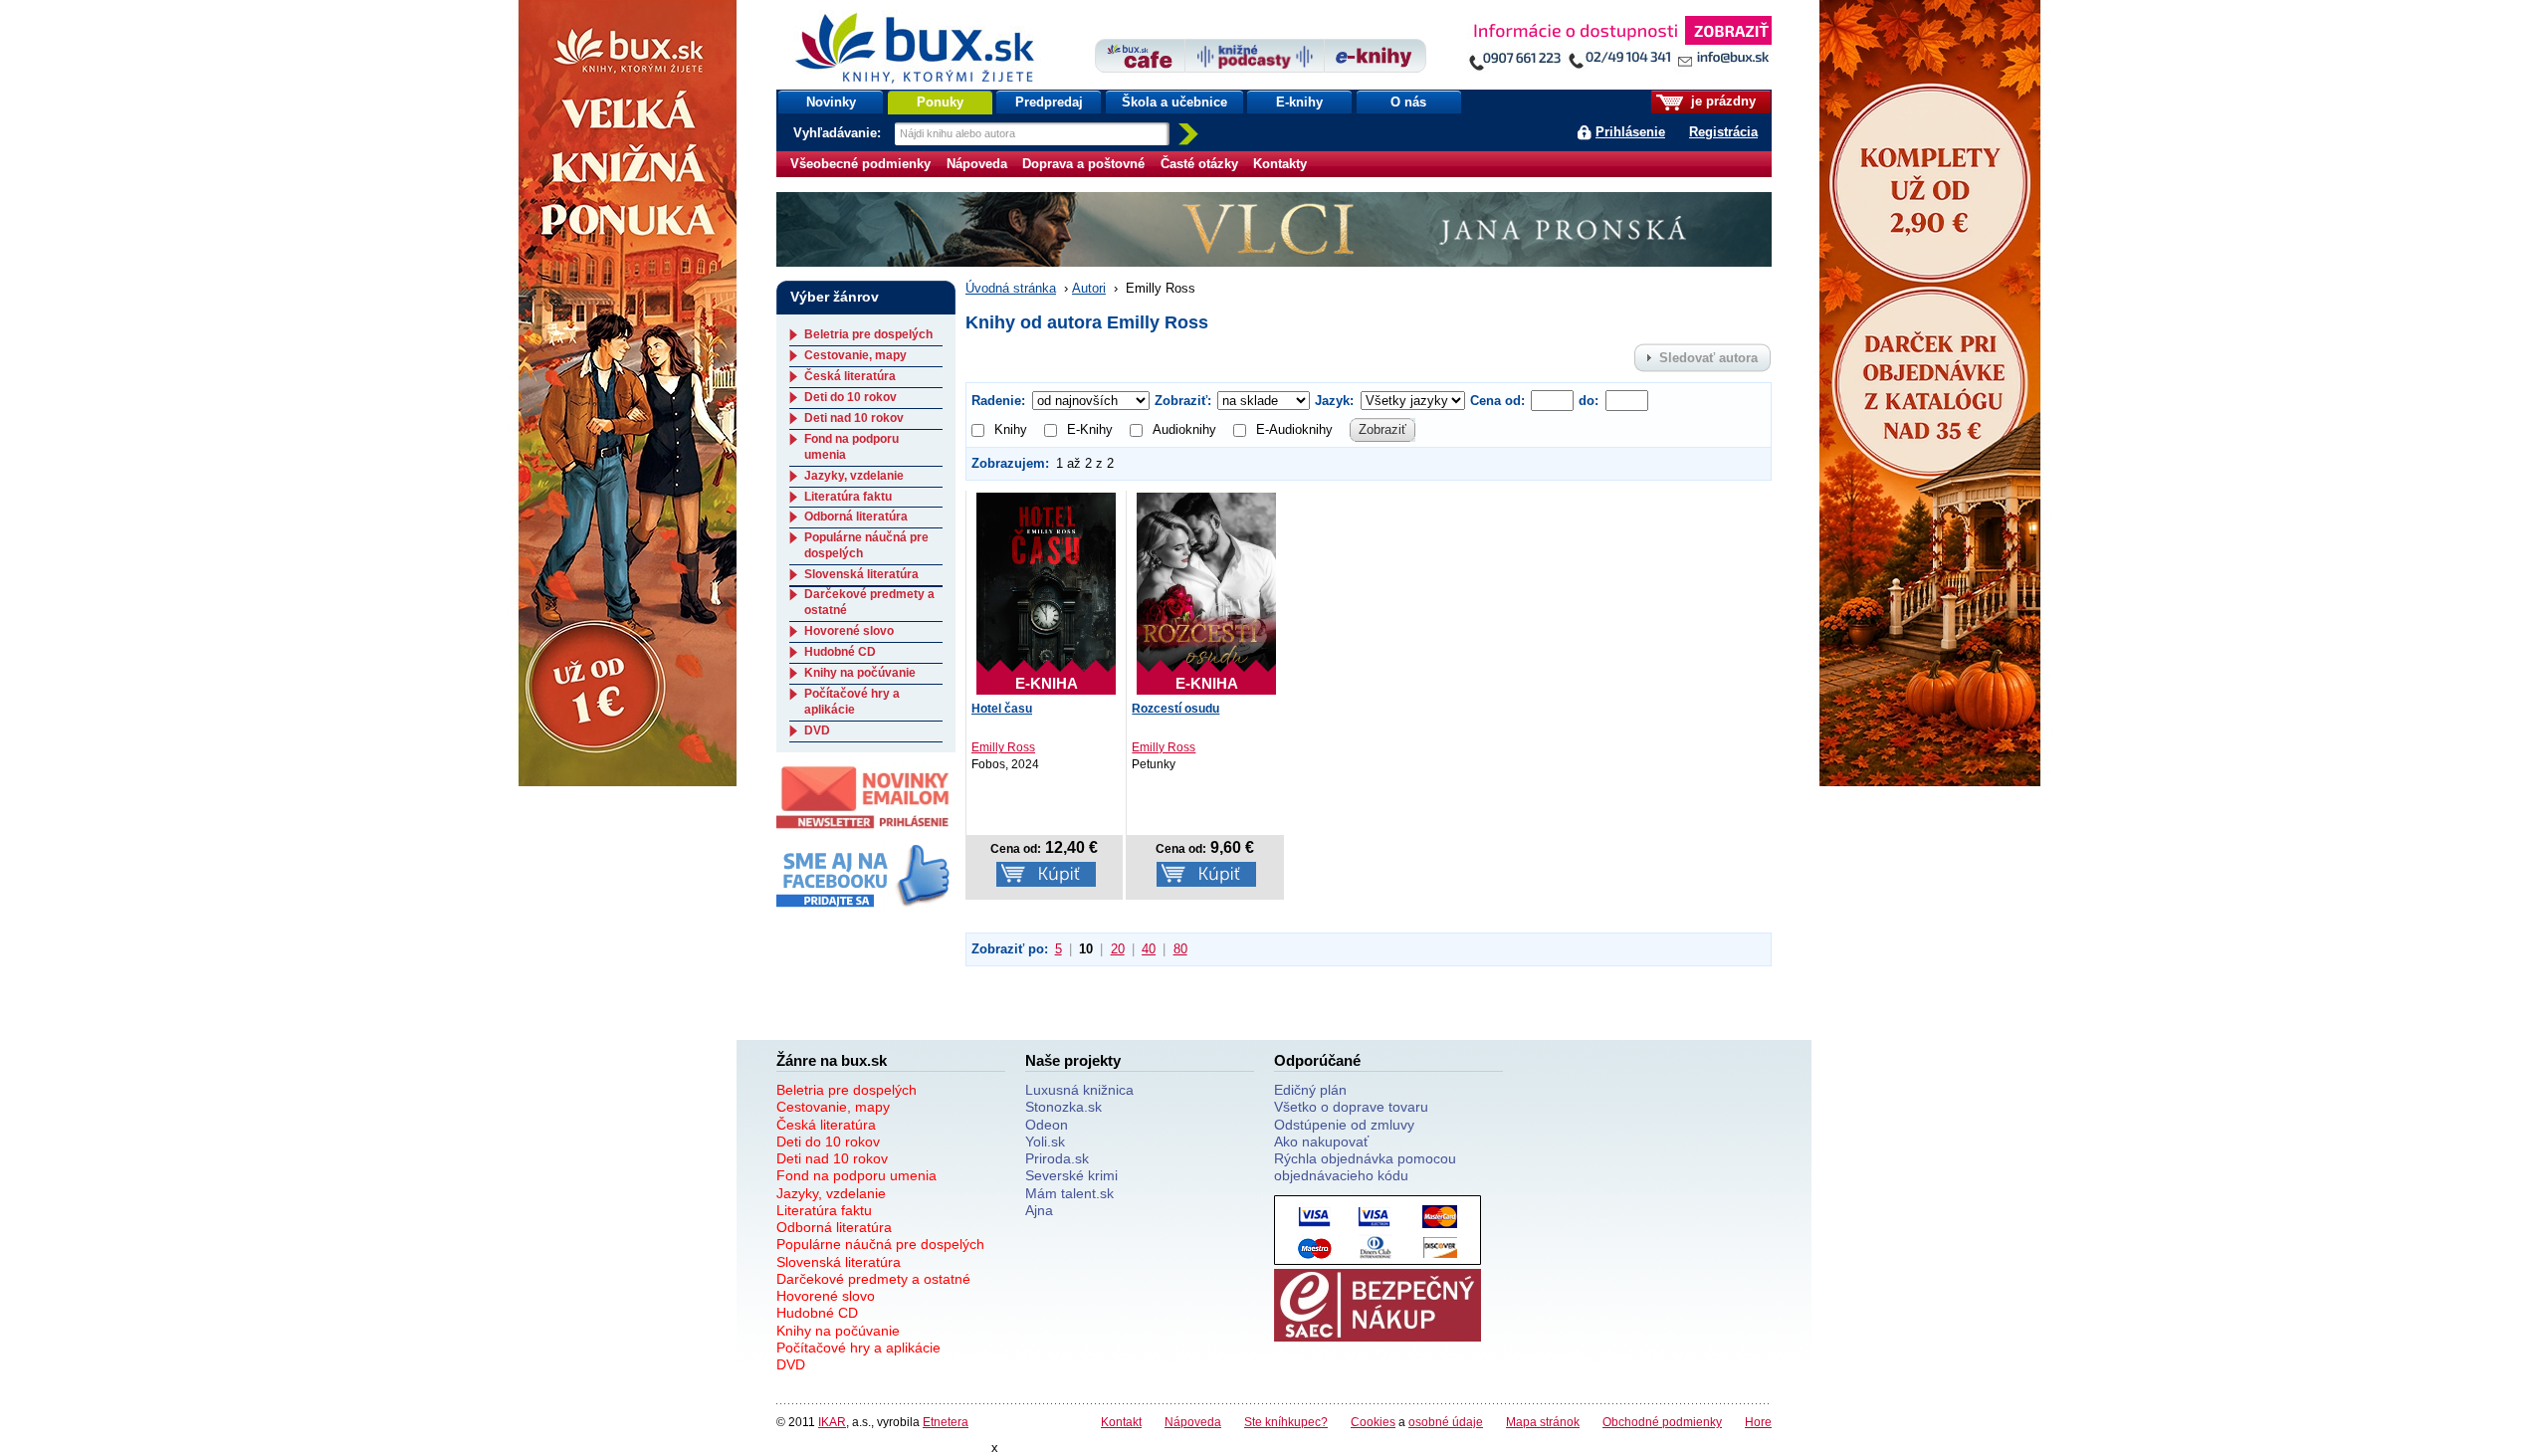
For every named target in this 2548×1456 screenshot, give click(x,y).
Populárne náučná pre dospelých (880, 1244)
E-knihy (1299, 102)
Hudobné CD (840, 652)
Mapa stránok (1543, 1422)
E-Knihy (1090, 429)
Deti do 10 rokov (850, 397)
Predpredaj (1049, 102)
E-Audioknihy (1294, 429)
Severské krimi (1071, 1175)
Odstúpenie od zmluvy (1344, 1125)
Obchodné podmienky (1662, 1422)
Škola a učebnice (1174, 102)
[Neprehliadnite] (1619, 47)
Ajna (1039, 1210)
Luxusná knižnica (1079, 1090)
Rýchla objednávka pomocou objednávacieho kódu (1365, 1167)
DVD (817, 730)
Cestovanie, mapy (855, 355)
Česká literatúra (850, 376)
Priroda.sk (1057, 1158)
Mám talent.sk (1069, 1193)
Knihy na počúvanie (860, 673)
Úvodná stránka (1011, 288)
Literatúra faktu (848, 497)
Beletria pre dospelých (868, 334)
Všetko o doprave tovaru (1351, 1107)
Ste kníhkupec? (1286, 1422)
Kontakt (1121, 1422)
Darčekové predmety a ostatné (873, 1279)
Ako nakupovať (1321, 1142)
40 (1149, 949)
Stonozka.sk (1063, 1107)
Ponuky (940, 102)
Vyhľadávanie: (839, 133)
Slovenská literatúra (861, 574)
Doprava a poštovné (1083, 164)
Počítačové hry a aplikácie (852, 702)
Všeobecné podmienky (860, 164)
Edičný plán (1310, 1090)
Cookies (1373, 1422)
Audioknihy (1184, 429)
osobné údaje (1446, 1422)
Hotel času (1002, 709)
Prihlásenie (1630, 132)
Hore (1758, 1422)
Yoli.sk (1045, 1142)
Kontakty (1280, 164)
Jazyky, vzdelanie (854, 476)
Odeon (1047, 1125)
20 (1118, 949)
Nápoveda (977, 164)
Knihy (1011, 429)
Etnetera (946, 1422)
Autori (1089, 288)
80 (1180, 949)
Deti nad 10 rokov (854, 418)
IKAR (832, 1422)
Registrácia (1723, 132)
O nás (1408, 102)
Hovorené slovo (849, 631)
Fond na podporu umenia (856, 1175)
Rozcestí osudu (1175, 709)
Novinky (831, 102)
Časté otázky (1199, 164)
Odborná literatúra (856, 517)
